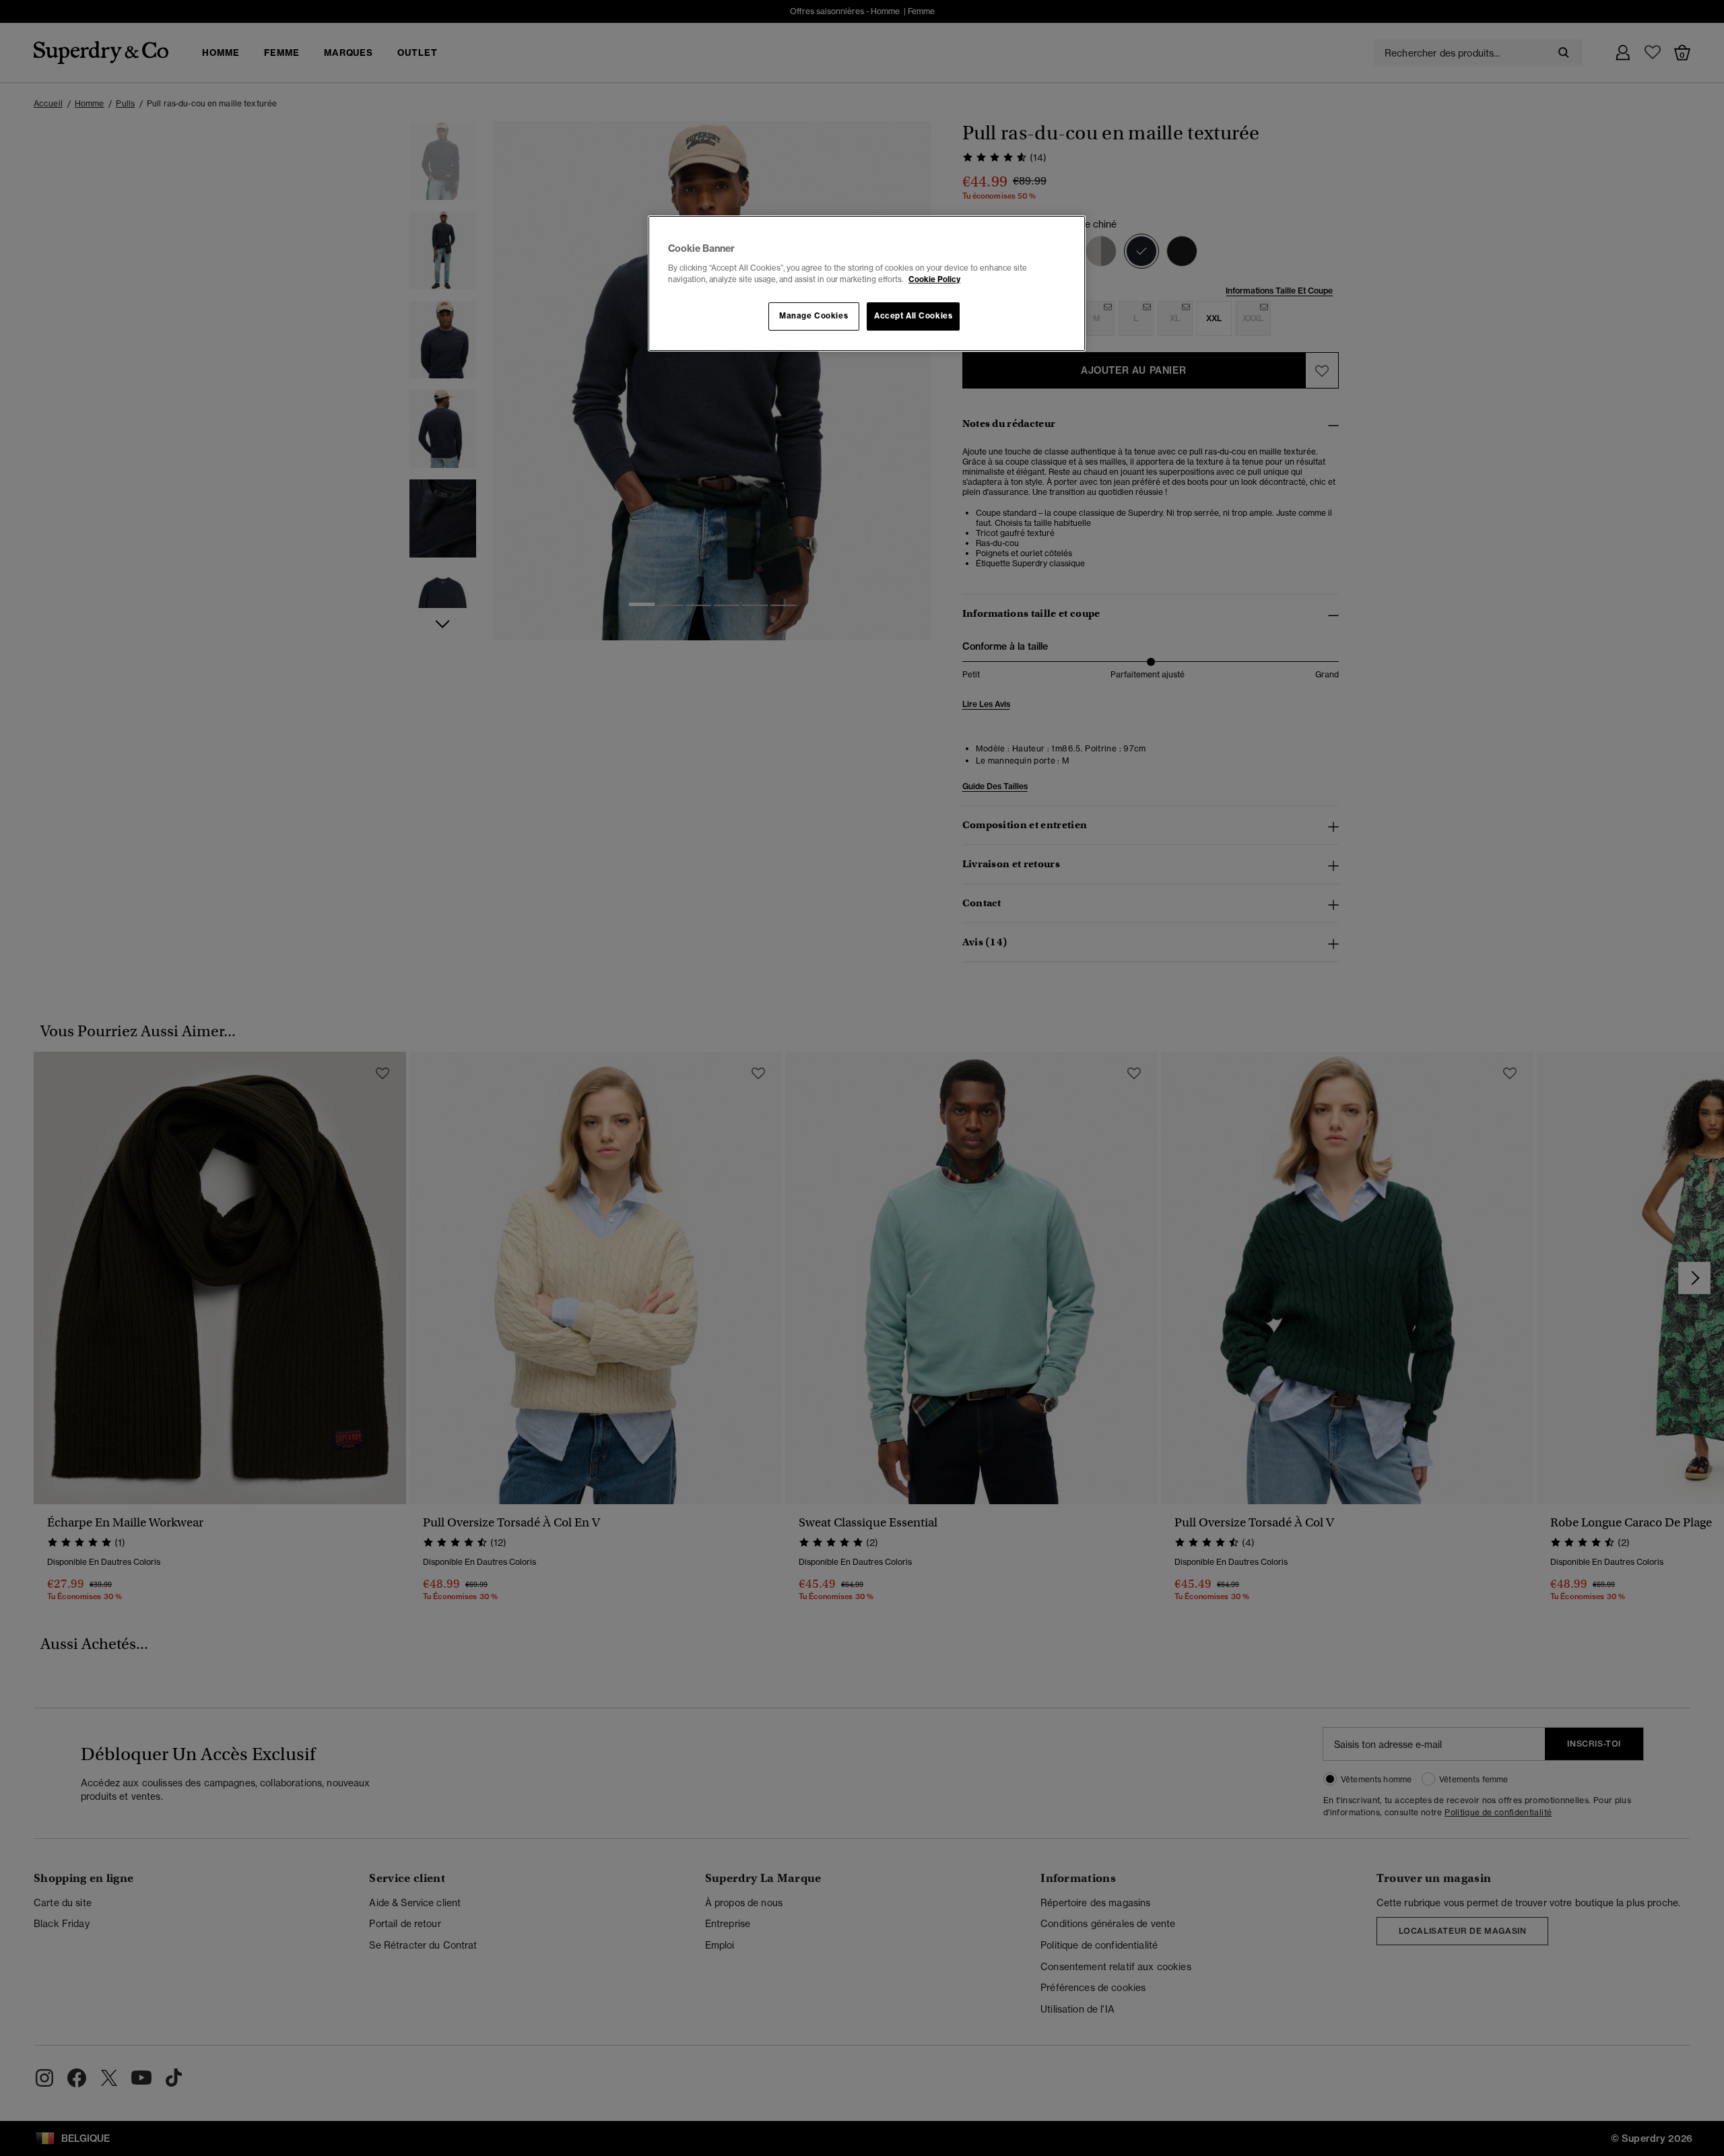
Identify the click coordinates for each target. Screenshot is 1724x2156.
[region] (867, 283)
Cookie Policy (934, 279)
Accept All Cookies (913, 316)
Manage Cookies (814, 316)
